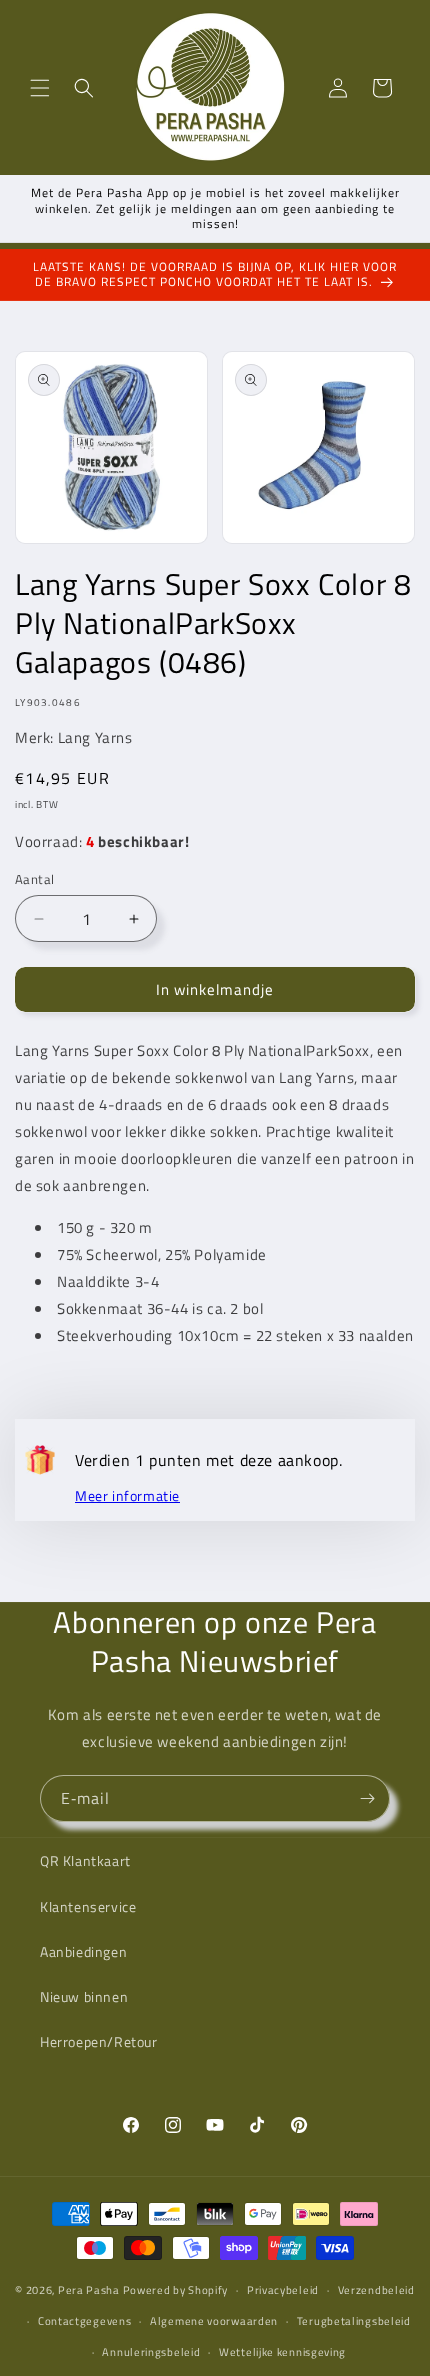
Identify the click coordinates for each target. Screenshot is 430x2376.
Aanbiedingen (83, 1951)
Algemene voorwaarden (214, 2321)
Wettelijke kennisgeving (282, 2352)
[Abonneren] (367, 1798)
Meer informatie (127, 1496)
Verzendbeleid (376, 2290)
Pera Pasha (89, 2290)
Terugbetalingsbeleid (354, 2321)
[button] (40, 88)
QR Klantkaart (85, 1860)
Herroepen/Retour (99, 2041)
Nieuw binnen (84, 1996)
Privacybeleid (283, 2290)
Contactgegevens (85, 2321)
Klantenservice (88, 1906)
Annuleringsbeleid (151, 2352)
